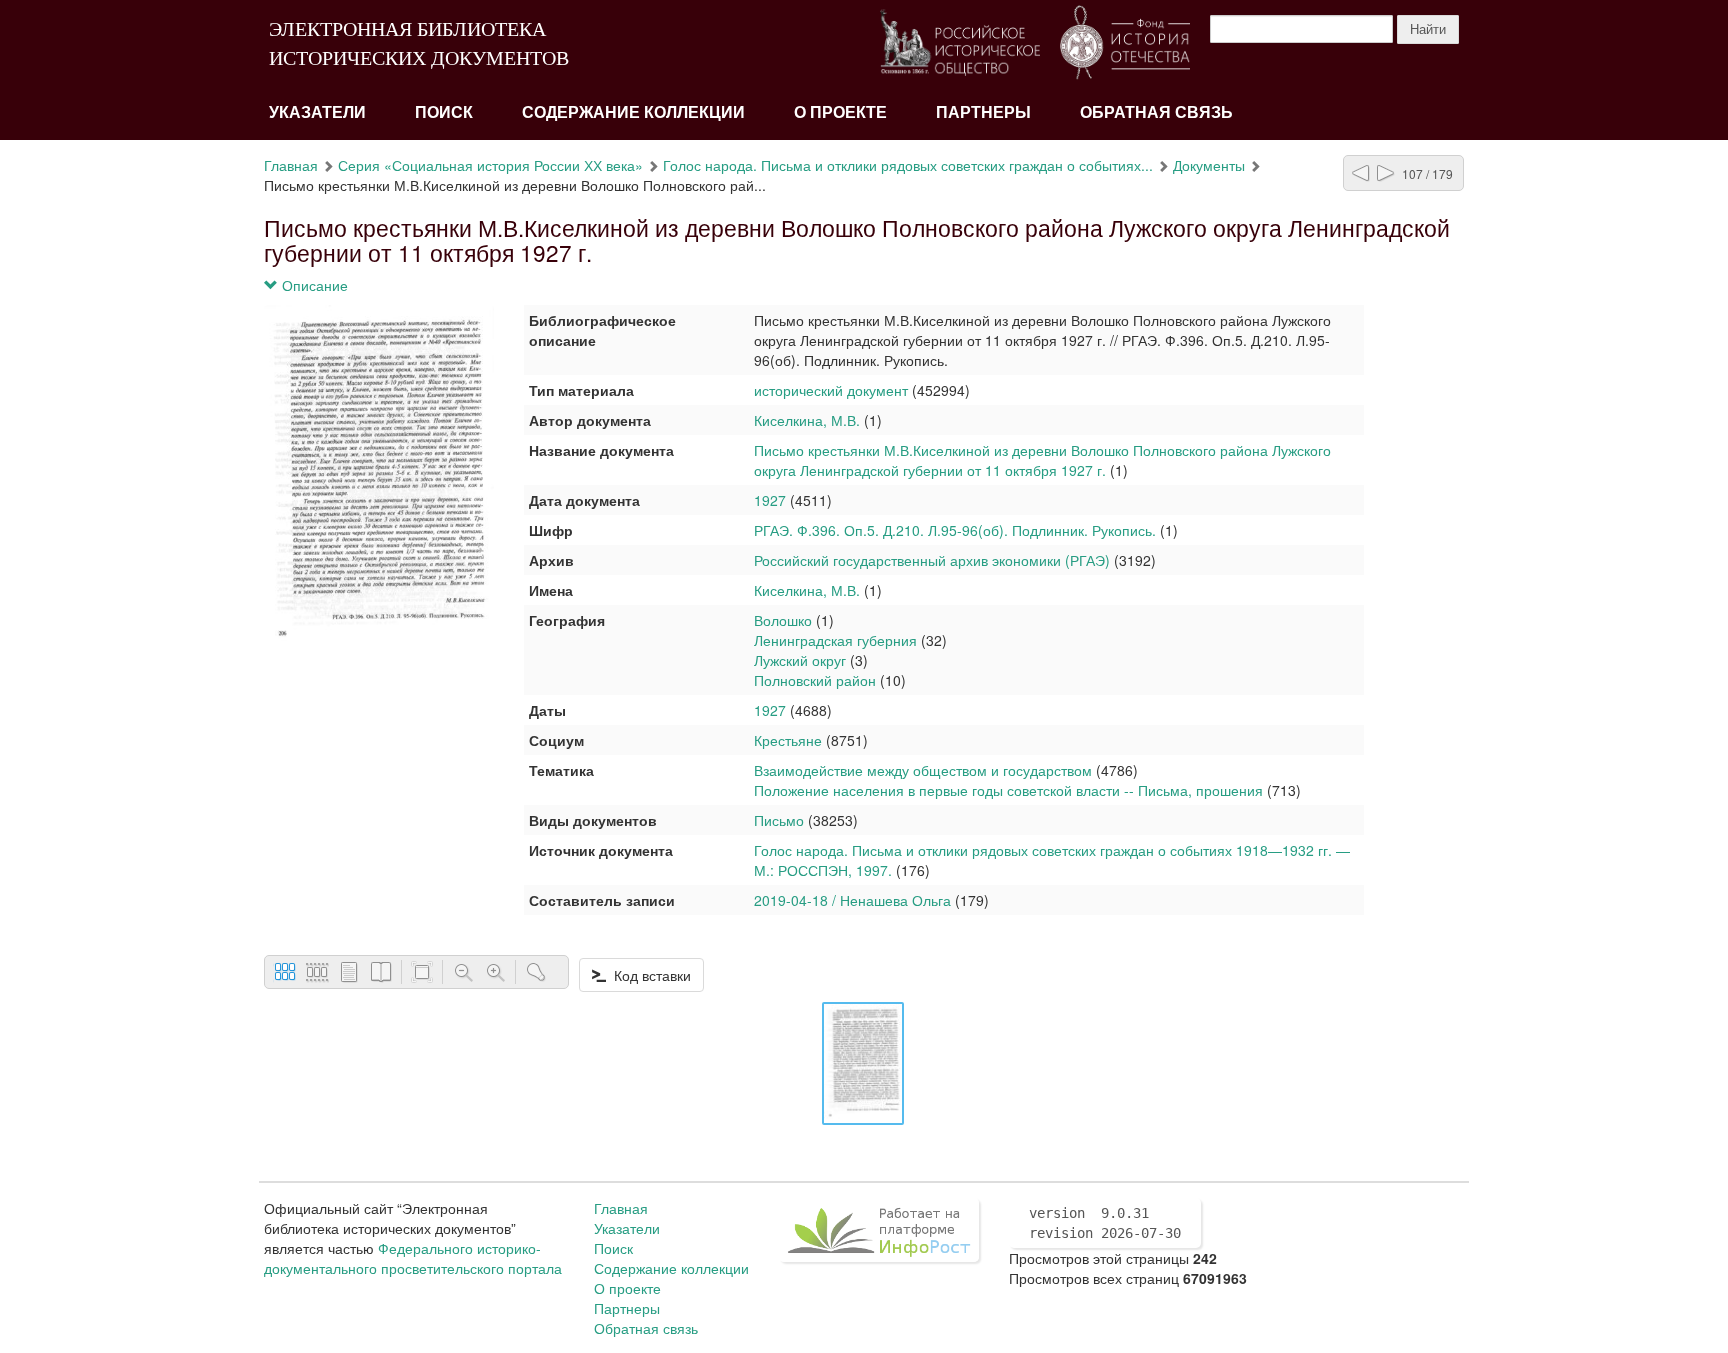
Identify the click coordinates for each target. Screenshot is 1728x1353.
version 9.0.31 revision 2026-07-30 (1105, 1223)
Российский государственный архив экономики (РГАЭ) (932, 560)
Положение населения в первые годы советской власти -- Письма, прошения (1008, 790)
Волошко (783, 620)
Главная (291, 165)
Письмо (779, 820)
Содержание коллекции (633, 112)
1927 (770, 500)
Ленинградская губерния (835, 640)
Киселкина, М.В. (807, 420)
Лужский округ (800, 660)
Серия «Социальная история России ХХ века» (490, 165)
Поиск (444, 112)
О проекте (840, 112)
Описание (313, 285)
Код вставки (648, 975)
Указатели (317, 112)
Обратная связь (1156, 112)
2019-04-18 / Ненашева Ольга (852, 900)
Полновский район (815, 680)
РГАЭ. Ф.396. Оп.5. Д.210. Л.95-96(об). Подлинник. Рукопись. (955, 530)
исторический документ (831, 390)
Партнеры (983, 112)
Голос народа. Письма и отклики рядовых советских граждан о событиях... (908, 165)
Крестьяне (788, 740)
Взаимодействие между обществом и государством (923, 770)
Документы (1209, 165)
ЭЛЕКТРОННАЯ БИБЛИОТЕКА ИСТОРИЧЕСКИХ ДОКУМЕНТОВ (419, 43)
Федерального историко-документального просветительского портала (413, 1258)
